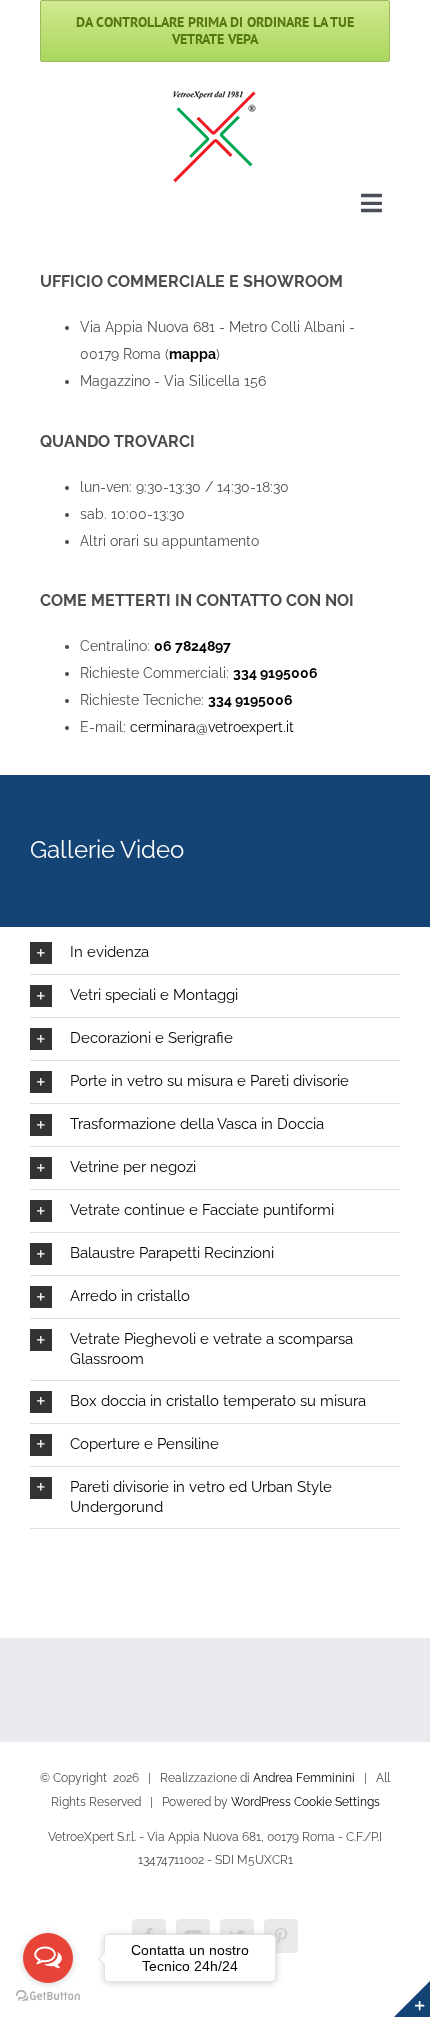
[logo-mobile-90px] (215, 94)
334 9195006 (275, 673)
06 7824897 (192, 646)
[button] (215, 953)
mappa (192, 354)
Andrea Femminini (304, 1778)
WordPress (261, 1802)
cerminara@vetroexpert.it (212, 727)
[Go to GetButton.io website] (48, 1996)
